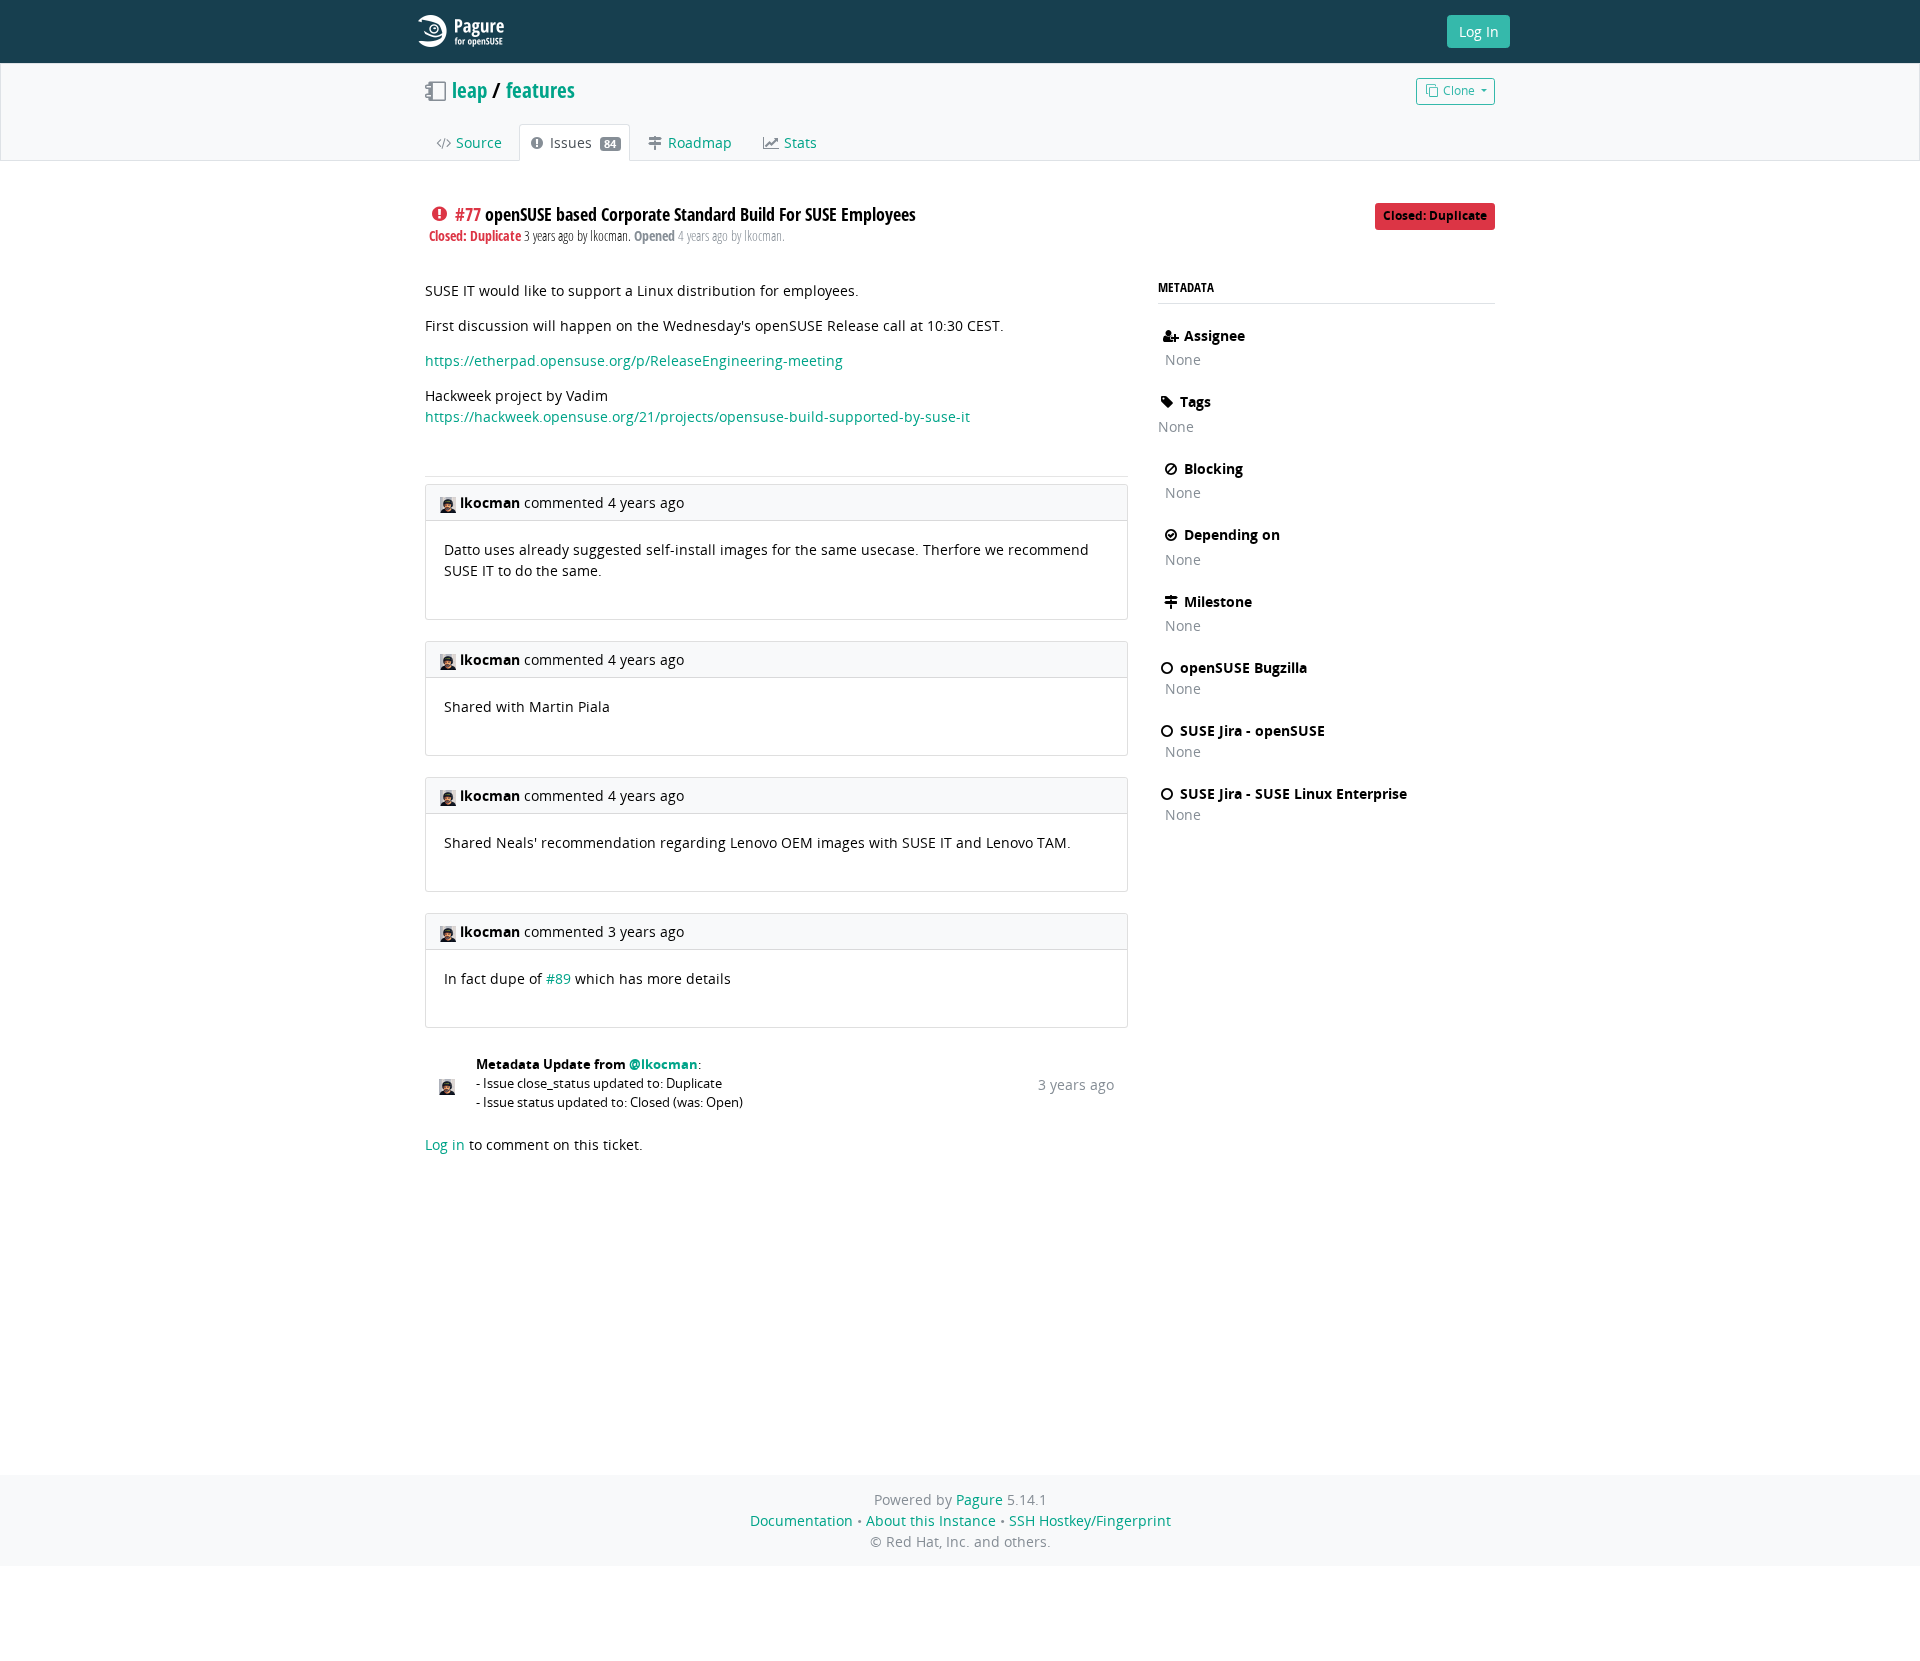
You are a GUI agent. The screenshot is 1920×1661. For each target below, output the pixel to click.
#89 (558, 978)
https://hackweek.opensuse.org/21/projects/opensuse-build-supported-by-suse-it (697, 416)
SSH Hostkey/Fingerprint (1090, 1520)
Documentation (801, 1520)
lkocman (492, 502)
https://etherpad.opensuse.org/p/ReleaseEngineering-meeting (634, 360)
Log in (445, 1144)
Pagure (979, 1499)
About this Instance (931, 1520)
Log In (1479, 31)
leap (469, 90)
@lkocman (663, 1064)
